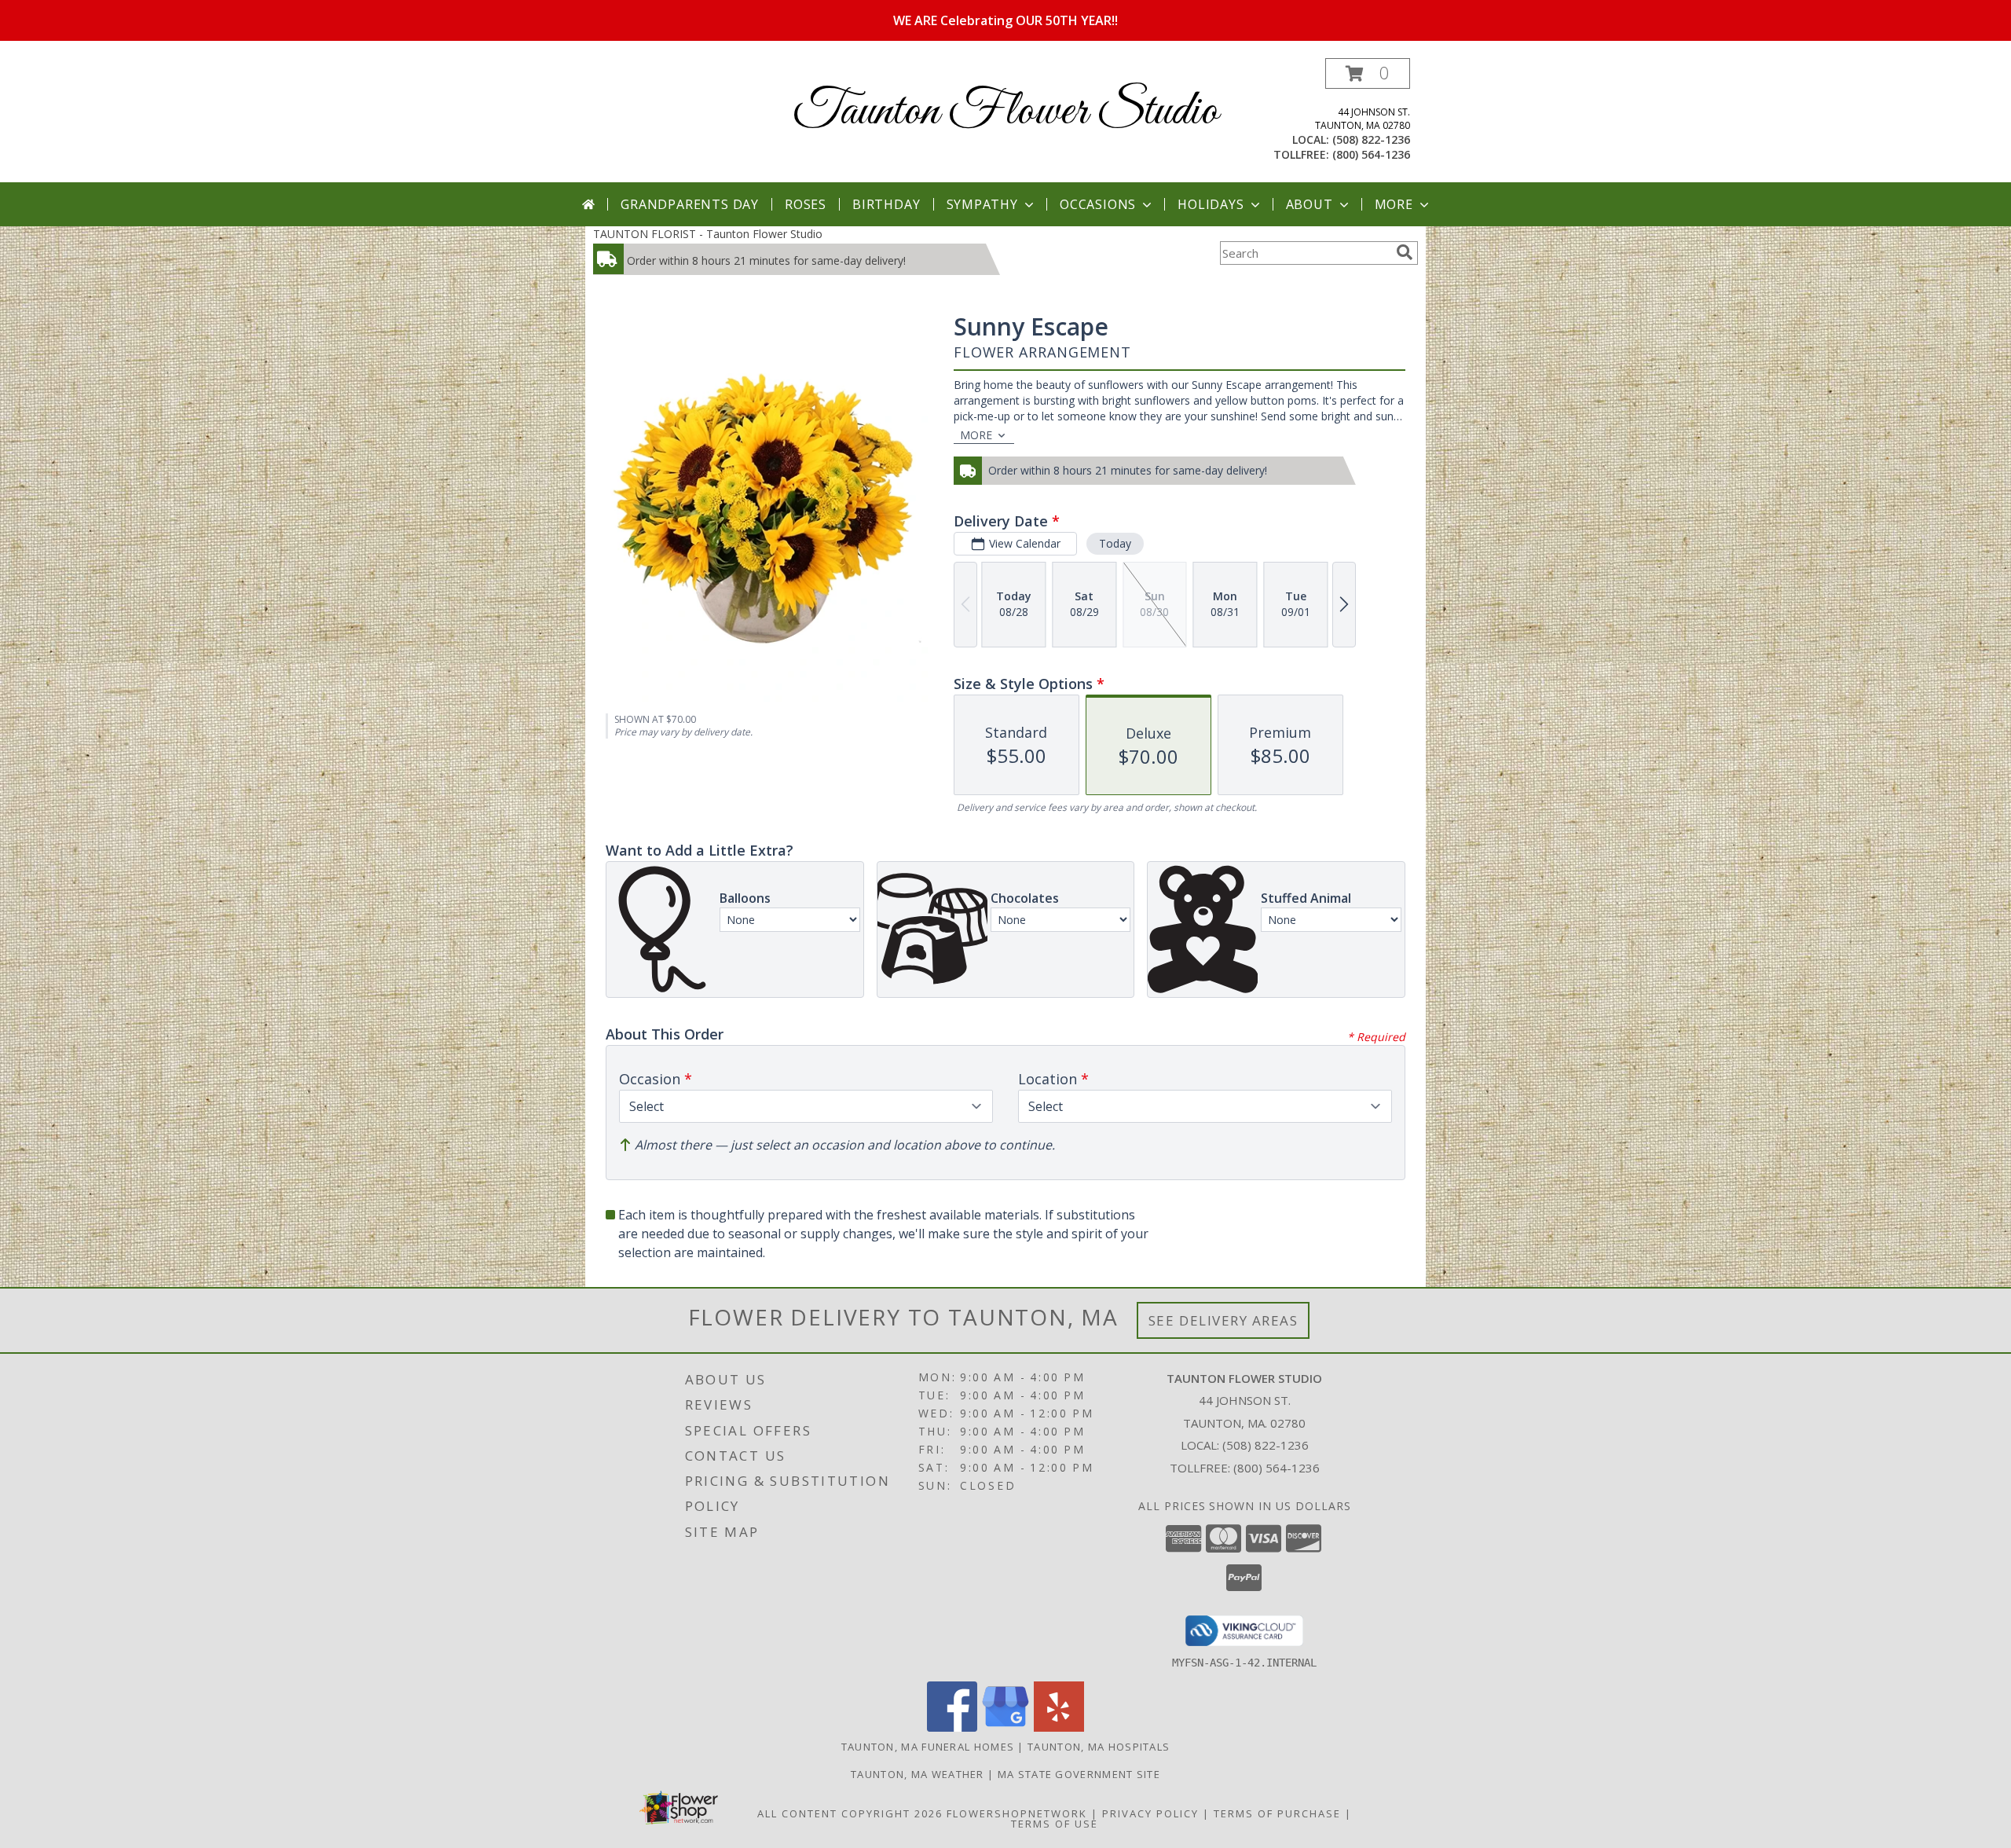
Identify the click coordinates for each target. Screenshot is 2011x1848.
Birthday (886, 204)
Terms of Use (1055, 1824)
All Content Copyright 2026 (850, 1813)
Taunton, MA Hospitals (1099, 1747)
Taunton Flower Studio (1005, 112)
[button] (1368, 73)
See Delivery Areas (1223, 1320)
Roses (806, 204)
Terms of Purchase (1277, 1813)
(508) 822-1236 (1371, 139)
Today (1115, 543)
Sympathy (982, 204)
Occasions (1098, 204)
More (1394, 204)
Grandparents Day (690, 204)
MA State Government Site (1079, 1774)
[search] (1405, 252)
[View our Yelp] (1059, 1727)
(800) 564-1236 (1371, 154)
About (1310, 204)
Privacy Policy (1150, 1813)
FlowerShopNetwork (1017, 1813)
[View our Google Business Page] (1005, 1727)
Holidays (1211, 204)
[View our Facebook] (952, 1727)
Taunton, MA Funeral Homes (928, 1747)
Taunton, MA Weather (918, 1774)
